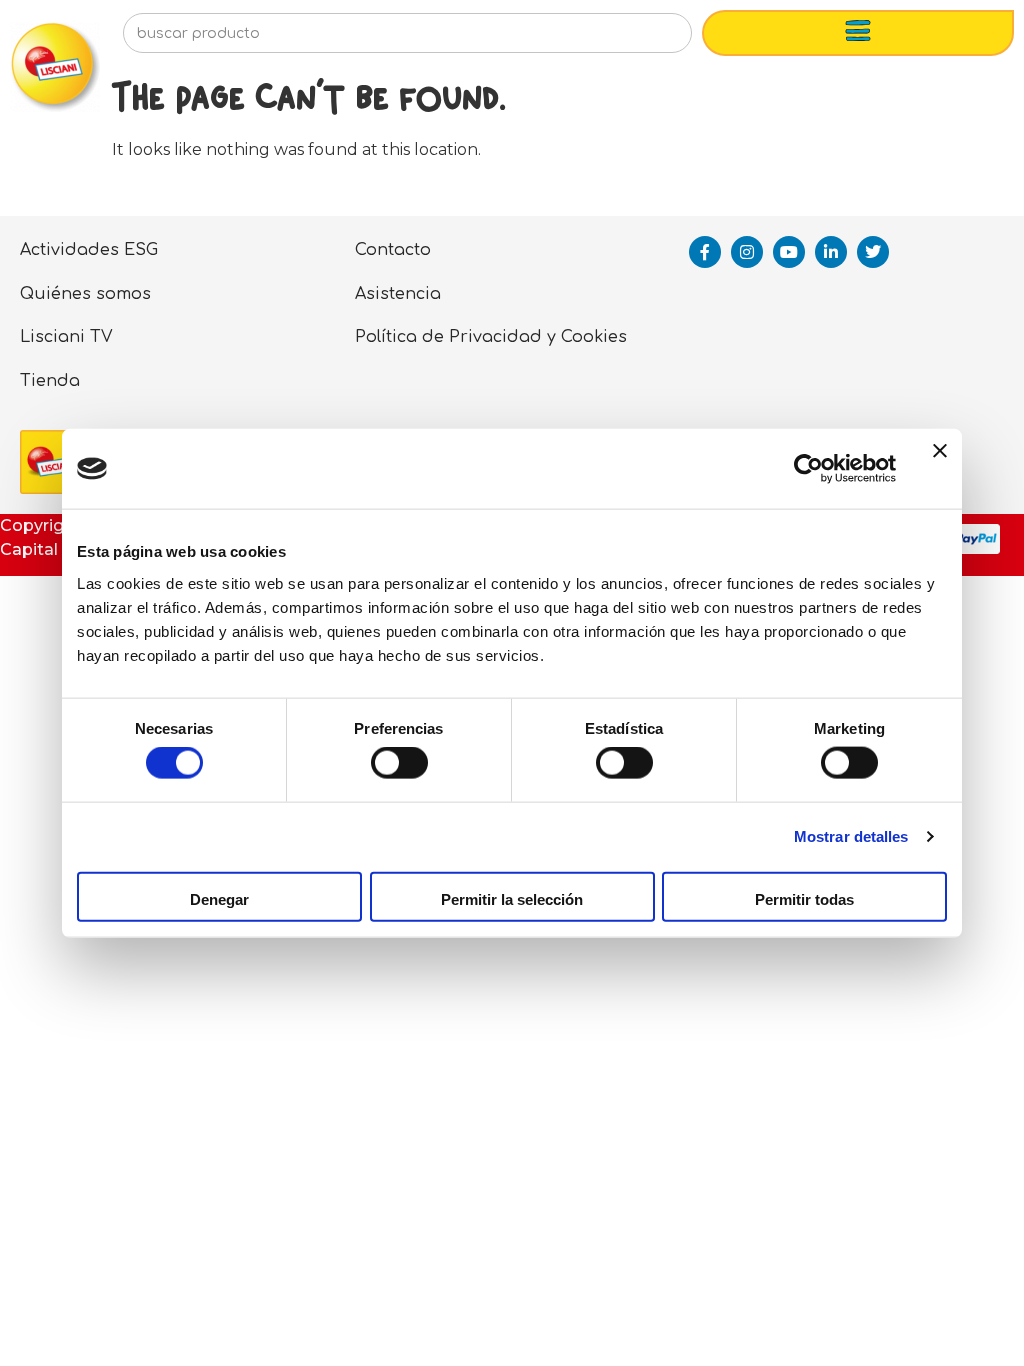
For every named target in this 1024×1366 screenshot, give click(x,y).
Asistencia (398, 294)
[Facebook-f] (705, 252)
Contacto (393, 250)
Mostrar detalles (851, 836)
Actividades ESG (89, 250)
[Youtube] (789, 252)
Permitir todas (804, 898)
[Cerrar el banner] (940, 469)
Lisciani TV (66, 337)
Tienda (50, 381)
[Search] (645, 39)
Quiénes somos (85, 294)
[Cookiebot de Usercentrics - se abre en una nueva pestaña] (808, 469)
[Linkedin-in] (831, 252)
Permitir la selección (512, 898)
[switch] (399, 763)
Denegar (219, 898)
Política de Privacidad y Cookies (491, 337)
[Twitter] (873, 252)
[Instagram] (747, 252)
